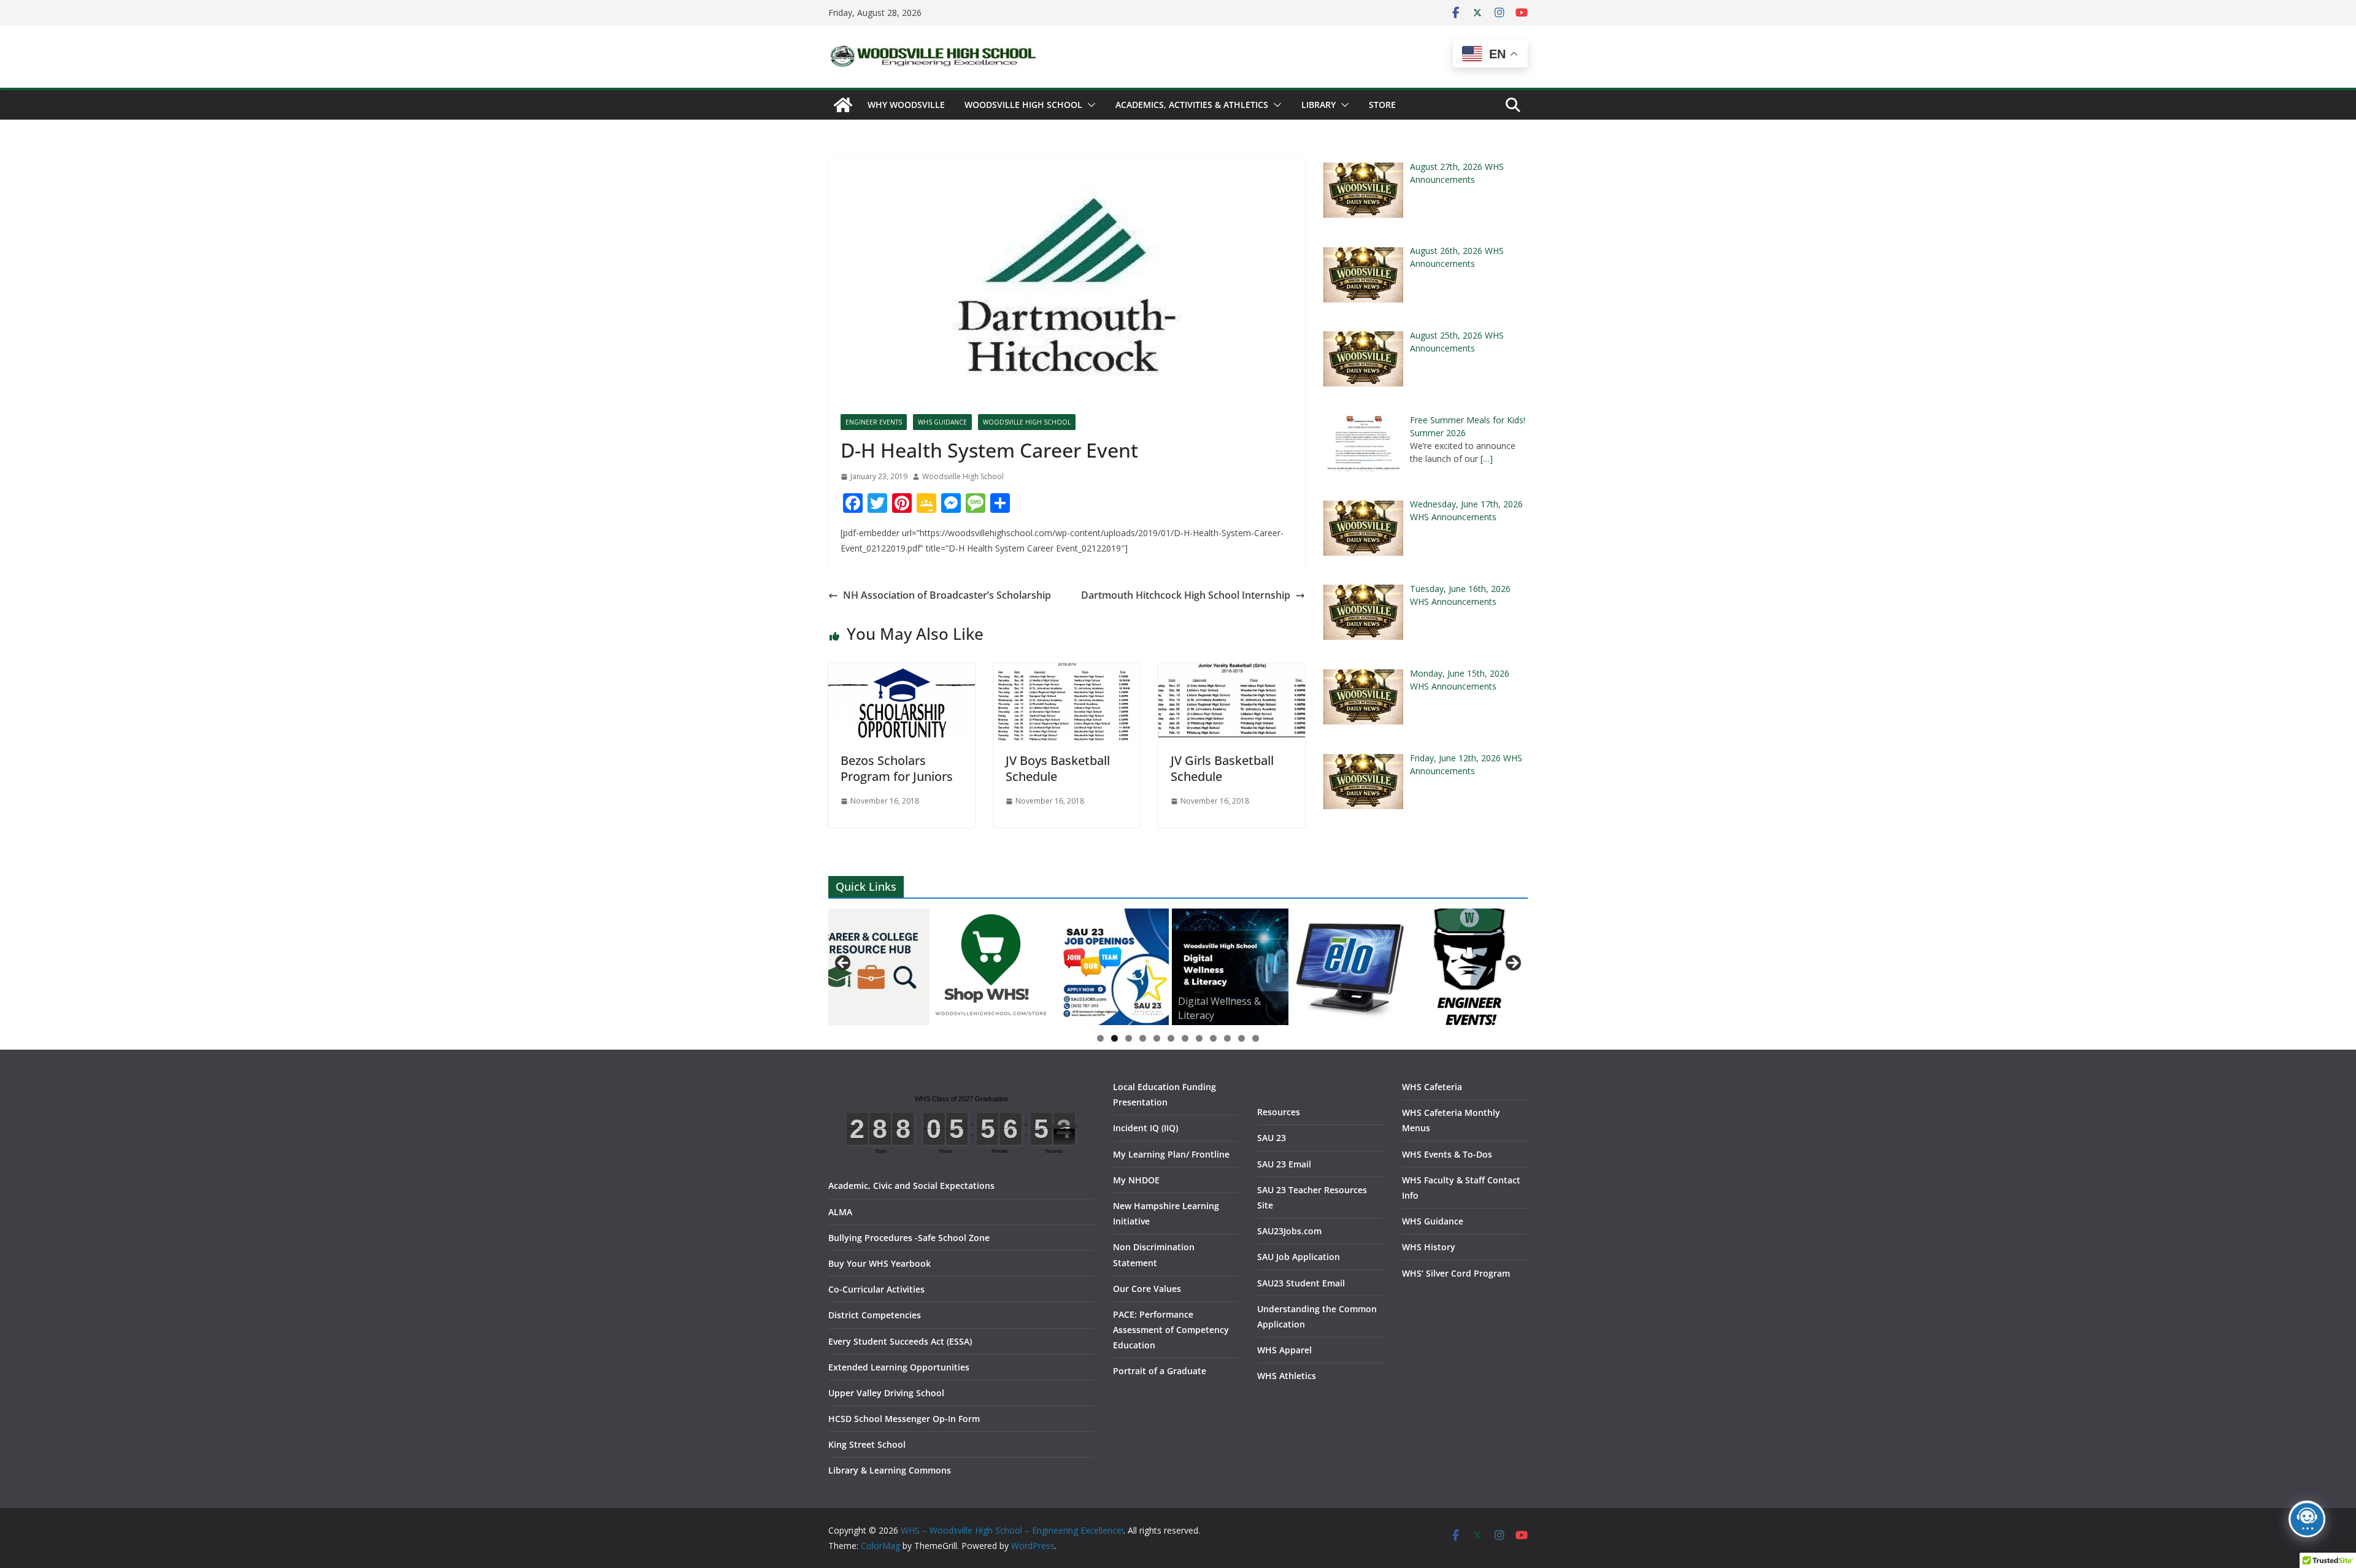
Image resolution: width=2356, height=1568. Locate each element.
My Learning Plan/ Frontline (1171, 1154)
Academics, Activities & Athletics (1192, 105)
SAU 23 (1272, 1138)
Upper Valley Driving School (886, 1393)
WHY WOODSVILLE (906, 105)
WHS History (1429, 1247)
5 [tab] (1157, 1038)
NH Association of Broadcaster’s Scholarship (947, 595)
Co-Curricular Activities (876, 1289)
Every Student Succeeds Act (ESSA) (900, 1341)
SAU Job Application (1299, 1257)
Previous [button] (844, 964)
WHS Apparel (1284, 1350)
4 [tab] (1143, 1038)
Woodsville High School (1023, 105)
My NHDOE (1136, 1180)
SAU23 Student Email (1301, 1283)
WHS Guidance (942, 422)
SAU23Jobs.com (1289, 1231)
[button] (1089, 105)
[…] (1487, 459)
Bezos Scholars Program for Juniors (897, 768)
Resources (1279, 1112)
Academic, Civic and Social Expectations (911, 1186)
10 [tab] (1228, 1039)
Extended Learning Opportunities (899, 1367)
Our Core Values (1147, 1289)
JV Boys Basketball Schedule (1058, 768)
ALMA (840, 1212)
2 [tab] (1114, 1038)
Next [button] (1512, 964)
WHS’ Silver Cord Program (1456, 1273)
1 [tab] (1100, 1038)
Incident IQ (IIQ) (1145, 1128)
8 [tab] (1199, 1038)
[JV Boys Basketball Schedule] (1067, 672)
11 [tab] (1242, 1039)
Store (1382, 105)
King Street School (867, 1444)
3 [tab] (1129, 1038)
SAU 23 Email (1284, 1164)
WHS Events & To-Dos (1447, 1154)
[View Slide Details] (864, 967)
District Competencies (875, 1315)
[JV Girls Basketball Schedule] (1232, 672)
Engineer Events (874, 422)
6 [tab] (1171, 1038)
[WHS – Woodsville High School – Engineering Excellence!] (843, 105)
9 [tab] (1213, 1038)
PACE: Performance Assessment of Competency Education (1171, 1330)
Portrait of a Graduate (1160, 1371)
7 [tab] (1185, 1038)
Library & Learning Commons (890, 1470)
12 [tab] (1256, 1039)
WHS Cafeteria (1432, 1087)
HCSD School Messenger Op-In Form (904, 1419)
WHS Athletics (1287, 1376)
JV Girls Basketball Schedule (1222, 768)
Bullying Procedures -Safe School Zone (909, 1238)
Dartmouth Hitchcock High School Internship (1186, 595)
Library (1319, 105)
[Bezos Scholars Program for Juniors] (902, 672)
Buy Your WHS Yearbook (880, 1263)
